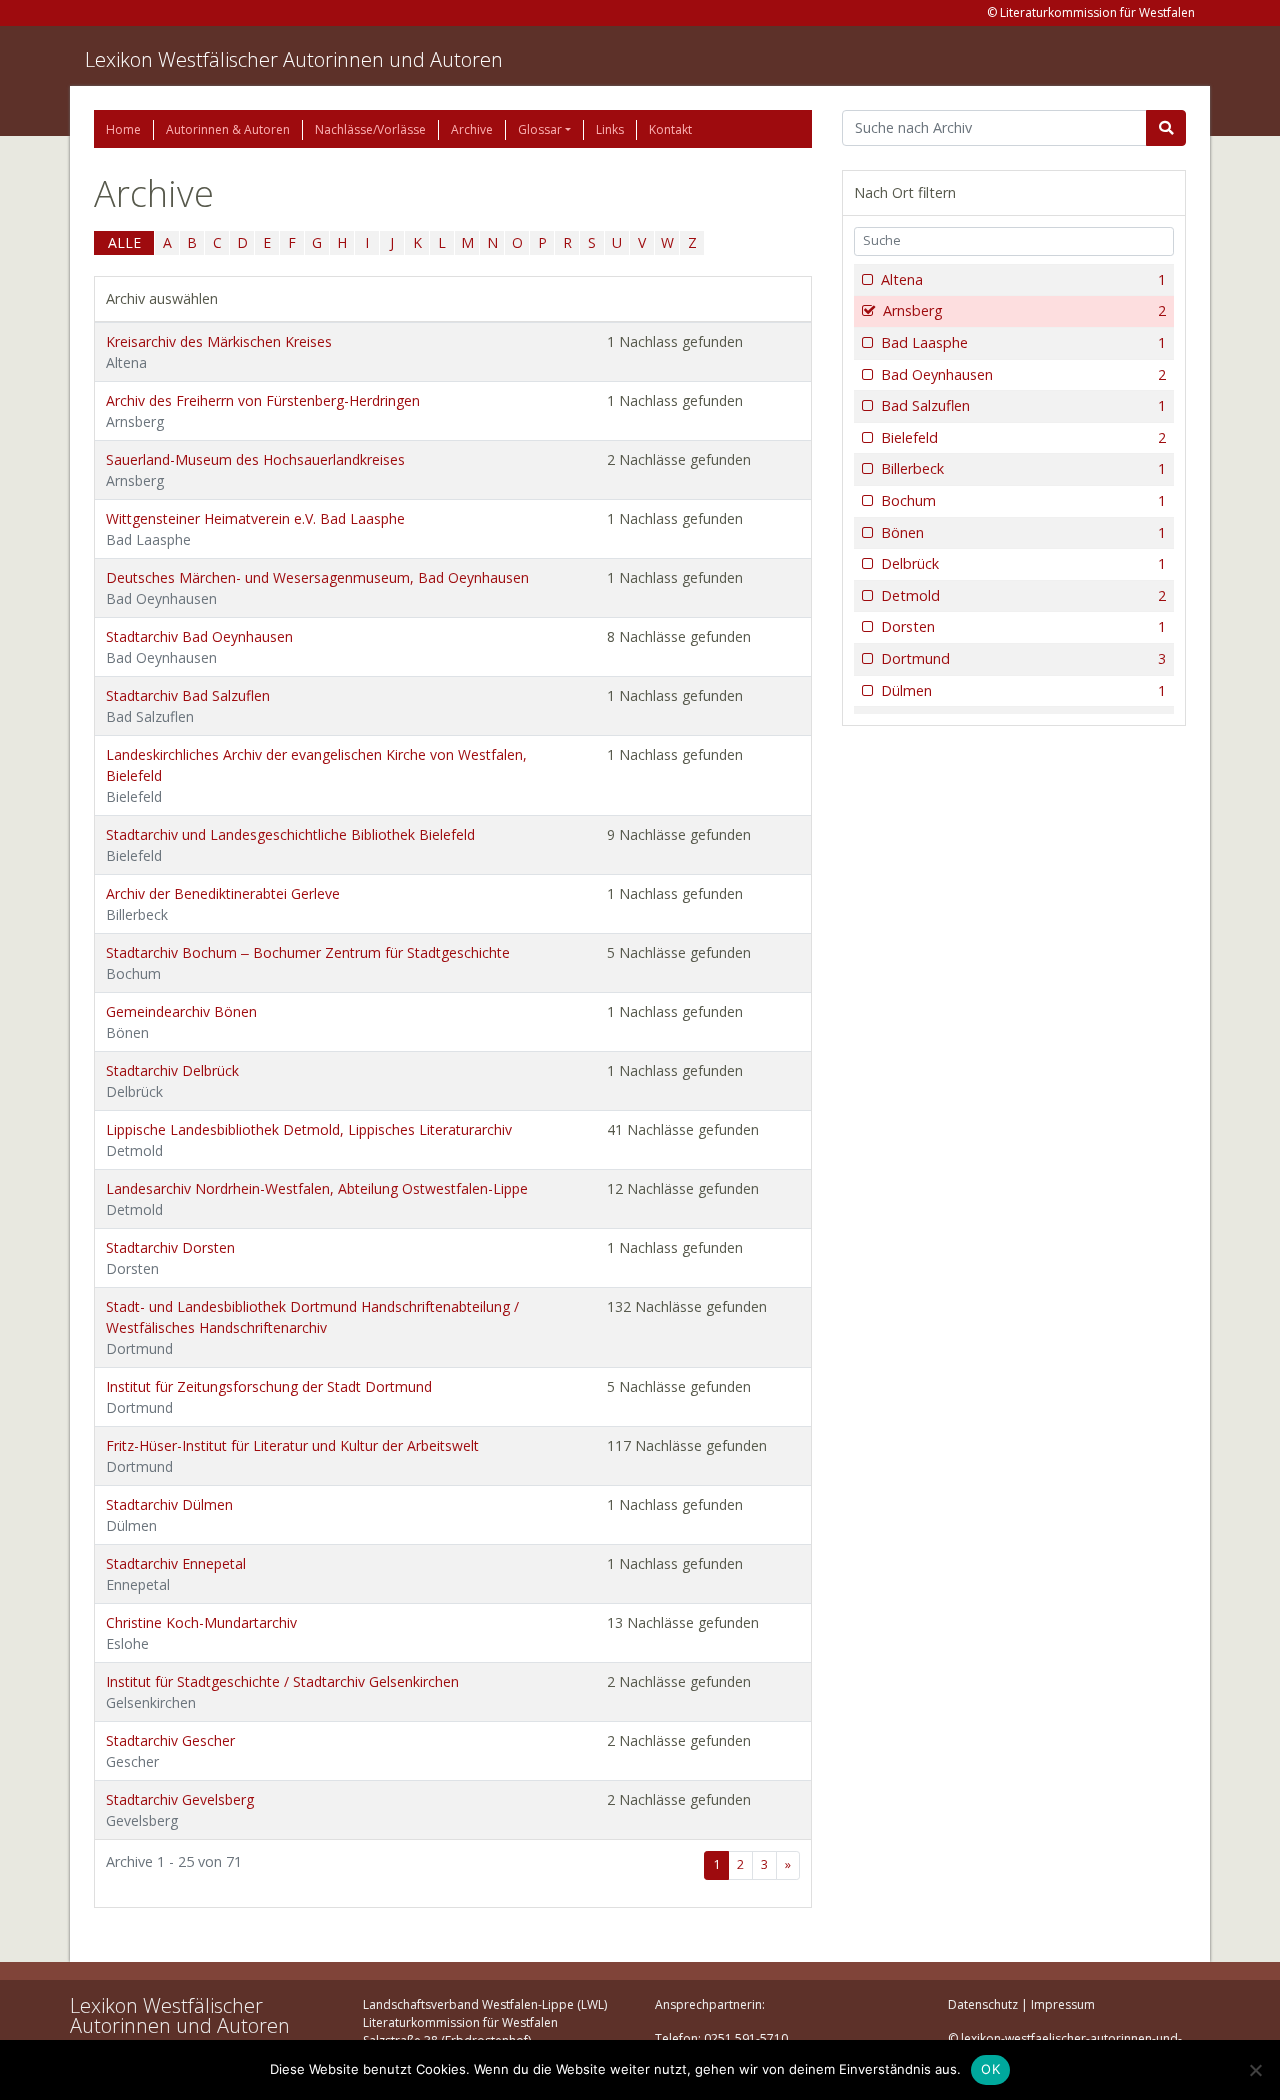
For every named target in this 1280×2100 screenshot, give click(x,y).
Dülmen (1023, 690)
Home (123, 129)
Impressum (1063, 2004)
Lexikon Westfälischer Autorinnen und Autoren (294, 59)
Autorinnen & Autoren (228, 129)
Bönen (1023, 532)
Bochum (1023, 500)
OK (990, 2069)
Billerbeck (1023, 468)
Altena (1023, 279)
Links (610, 129)
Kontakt (670, 129)
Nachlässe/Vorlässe (370, 129)
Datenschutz (983, 2004)
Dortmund (1023, 658)
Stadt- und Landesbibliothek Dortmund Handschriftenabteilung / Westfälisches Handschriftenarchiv (312, 1327)
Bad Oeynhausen (1023, 374)
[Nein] (1255, 2070)
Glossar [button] (540, 129)
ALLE (124, 242)
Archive (472, 129)
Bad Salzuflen (1023, 405)
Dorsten (1023, 626)
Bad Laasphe (1023, 342)
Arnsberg (1024, 310)
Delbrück (1023, 563)
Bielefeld (1023, 437)
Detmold (1023, 595)
